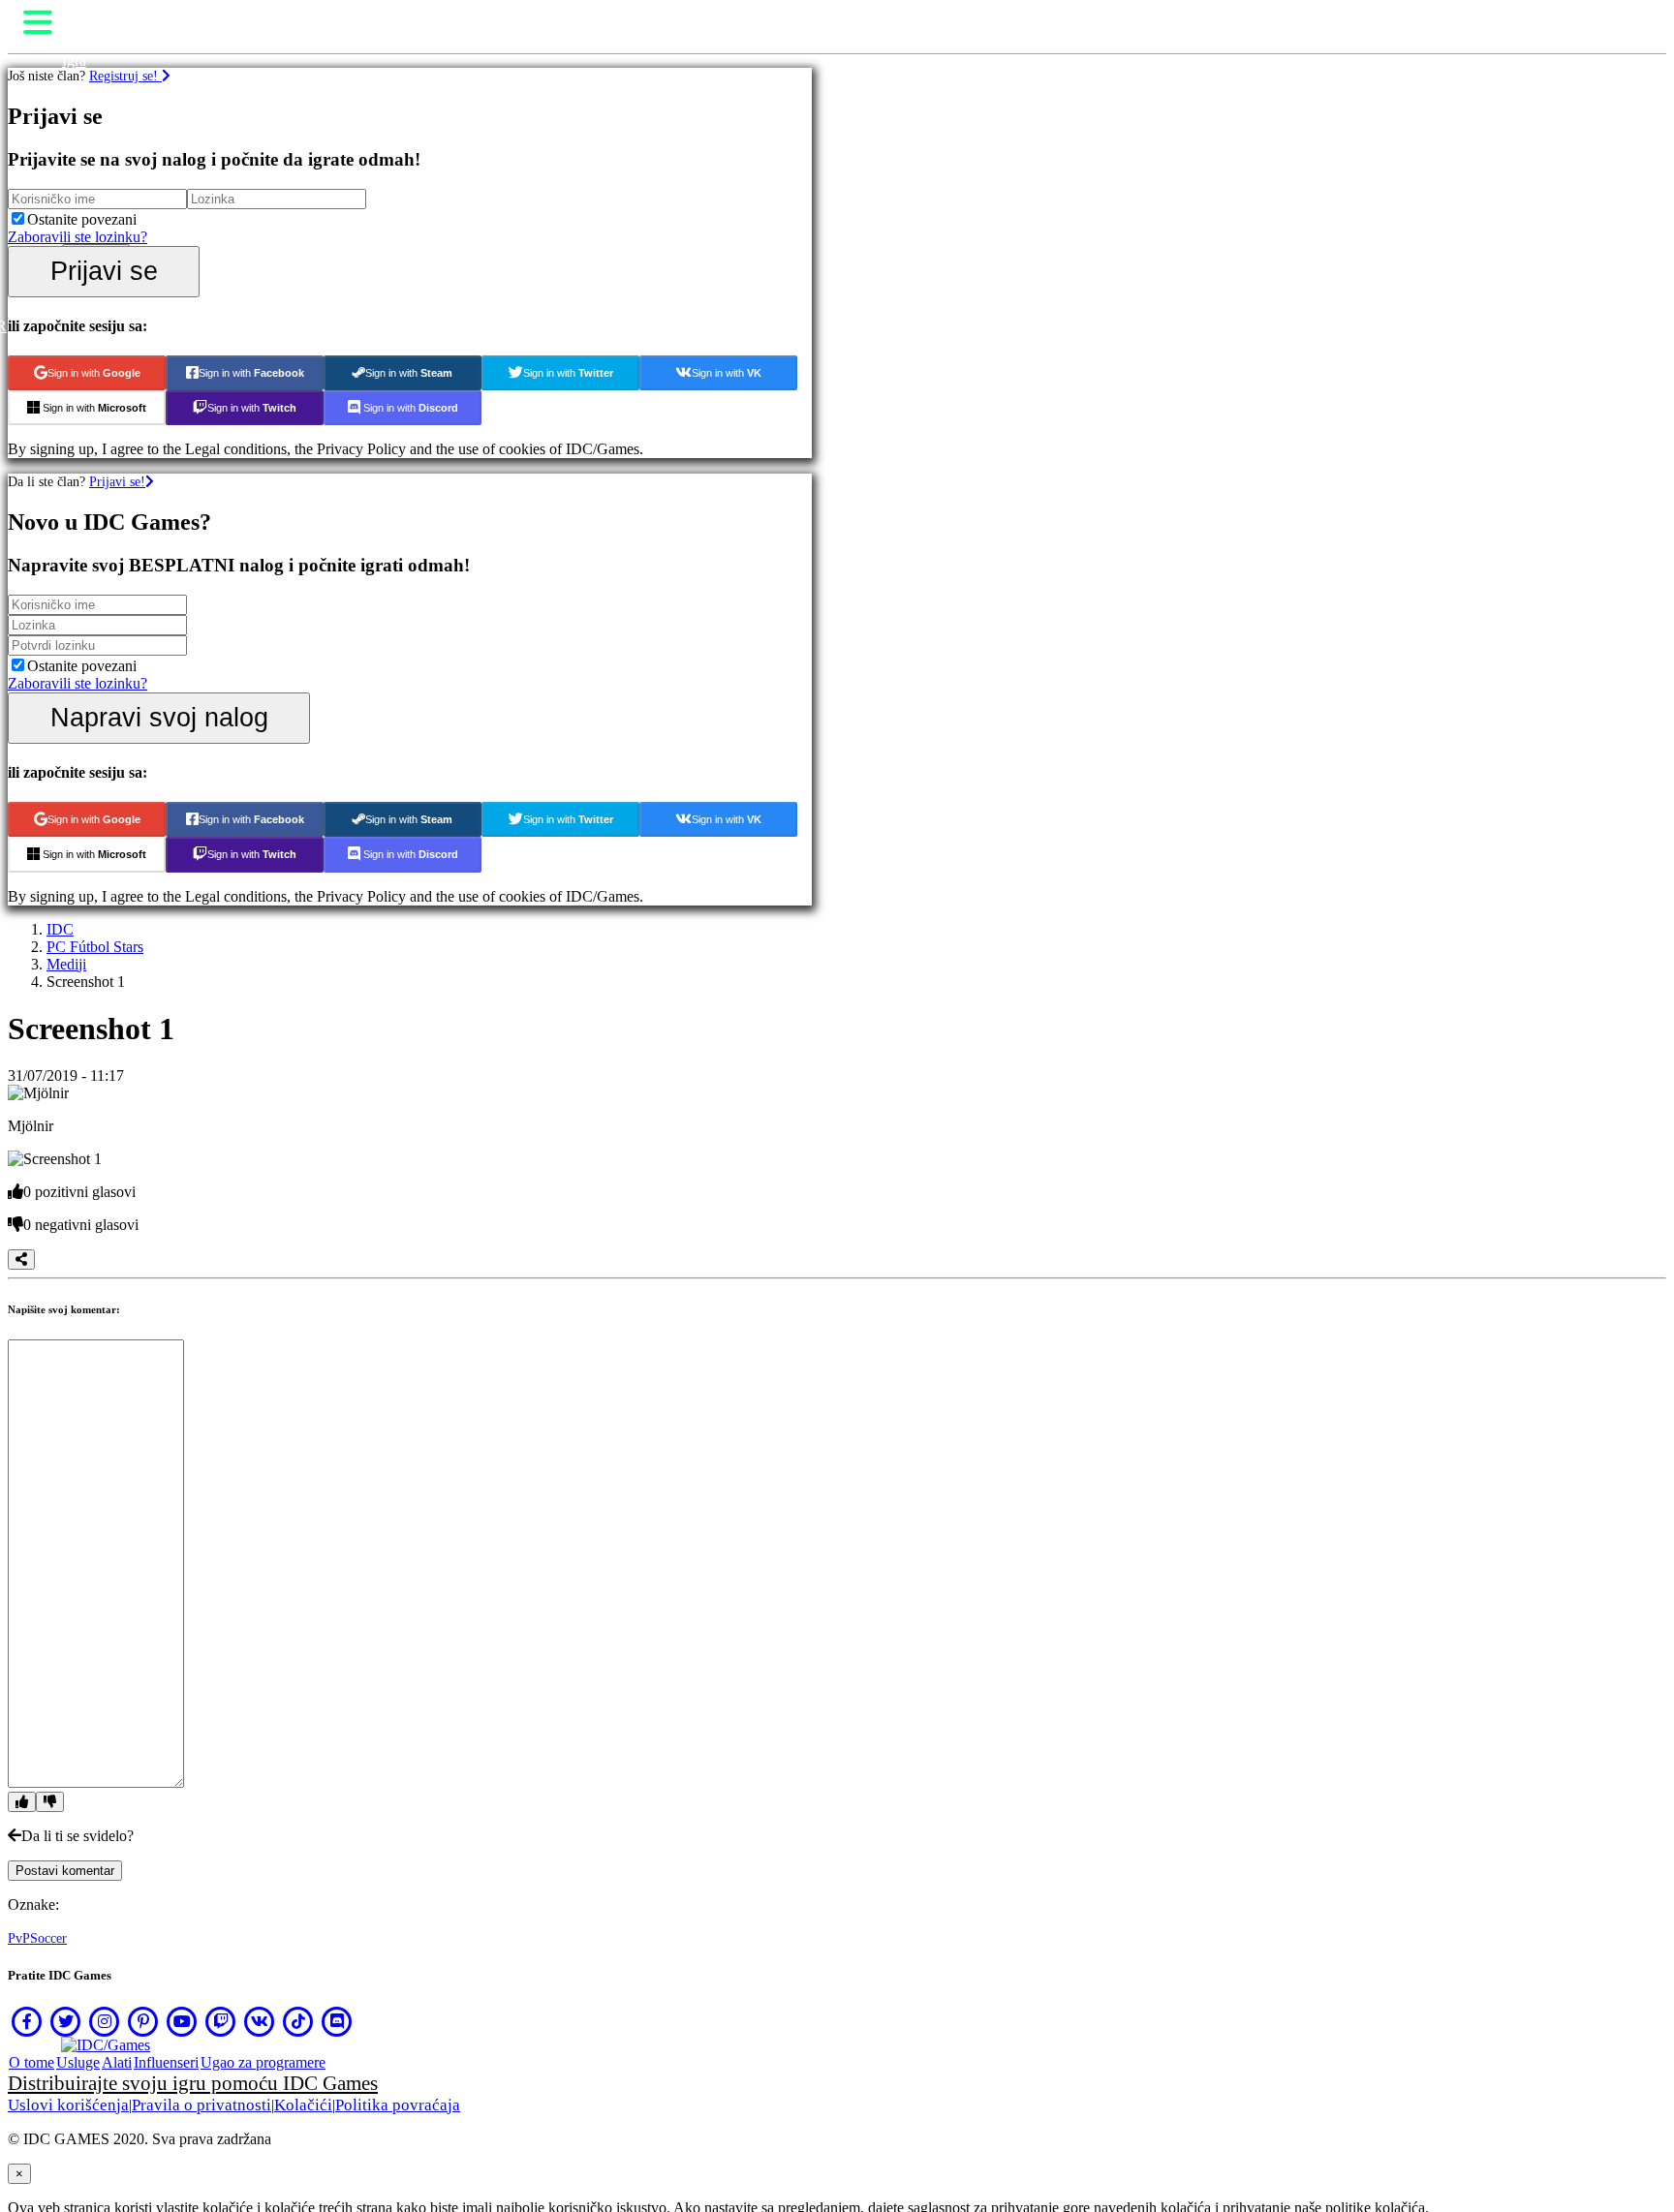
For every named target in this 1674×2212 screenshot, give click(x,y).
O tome (31, 2062)
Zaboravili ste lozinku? (77, 237)
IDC (60, 929)
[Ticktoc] (298, 2021)
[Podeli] (21, 1260)
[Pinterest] (143, 2021)
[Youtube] (182, 2021)
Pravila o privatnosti (201, 2105)
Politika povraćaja (398, 2105)
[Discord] (337, 2021)
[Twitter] (66, 2021)
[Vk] (260, 2021)
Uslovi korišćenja (68, 2105)
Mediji (66, 964)
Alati (117, 2062)
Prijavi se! (117, 481)
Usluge (78, 2062)
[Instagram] (105, 2021)
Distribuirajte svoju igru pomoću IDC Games (193, 2083)
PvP (19, 1938)
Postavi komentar (65, 1871)
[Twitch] (221, 2021)
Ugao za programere (263, 2062)
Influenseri (166, 2062)
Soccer (48, 1938)
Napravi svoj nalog (159, 717)
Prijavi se (104, 271)
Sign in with (94, 373)
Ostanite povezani (82, 219)
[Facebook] (27, 2021)
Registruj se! (125, 76)
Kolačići (303, 2105)
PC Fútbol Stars (95, 947)
